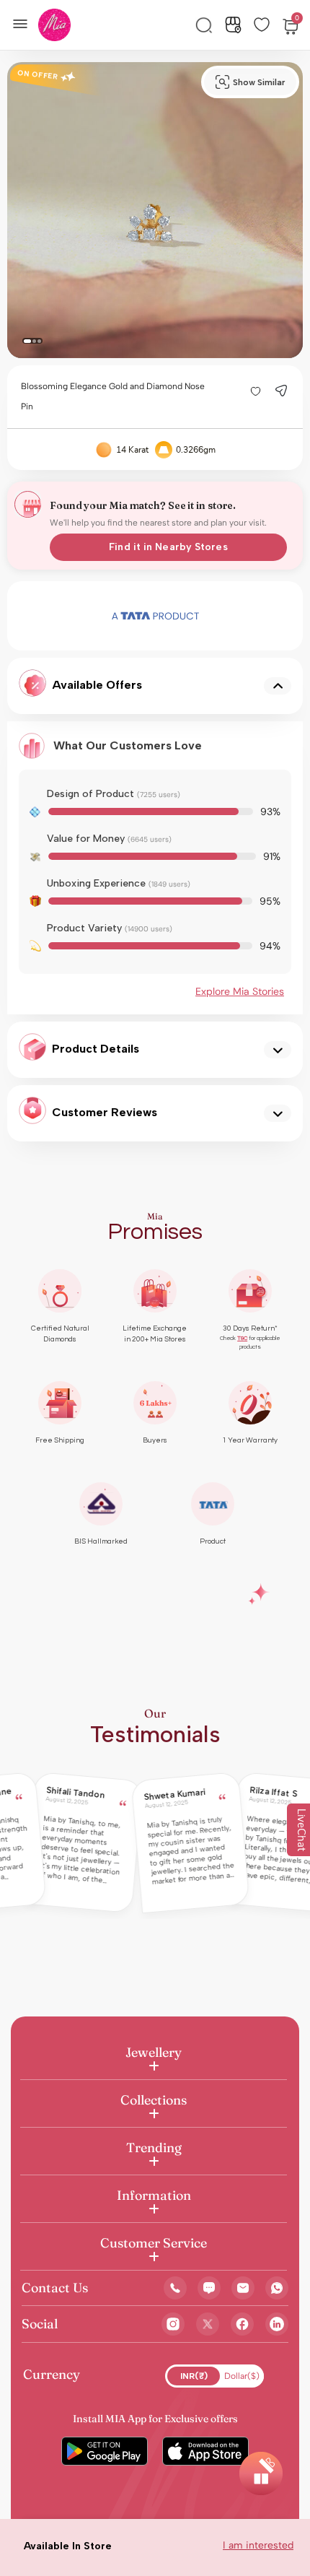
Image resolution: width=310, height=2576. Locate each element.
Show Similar (259, 82)
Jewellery (154, 2052)
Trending (154, 2148)
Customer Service (154, 2243)
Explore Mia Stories (240, 991)
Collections (154, 2100)
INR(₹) (194, 2376)
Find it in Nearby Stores (168, 547)
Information (154, 2195)
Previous (71, 616)
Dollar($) (242, 2376)
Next (240, 616)
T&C (242, 1338)
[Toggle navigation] (25, 22)
